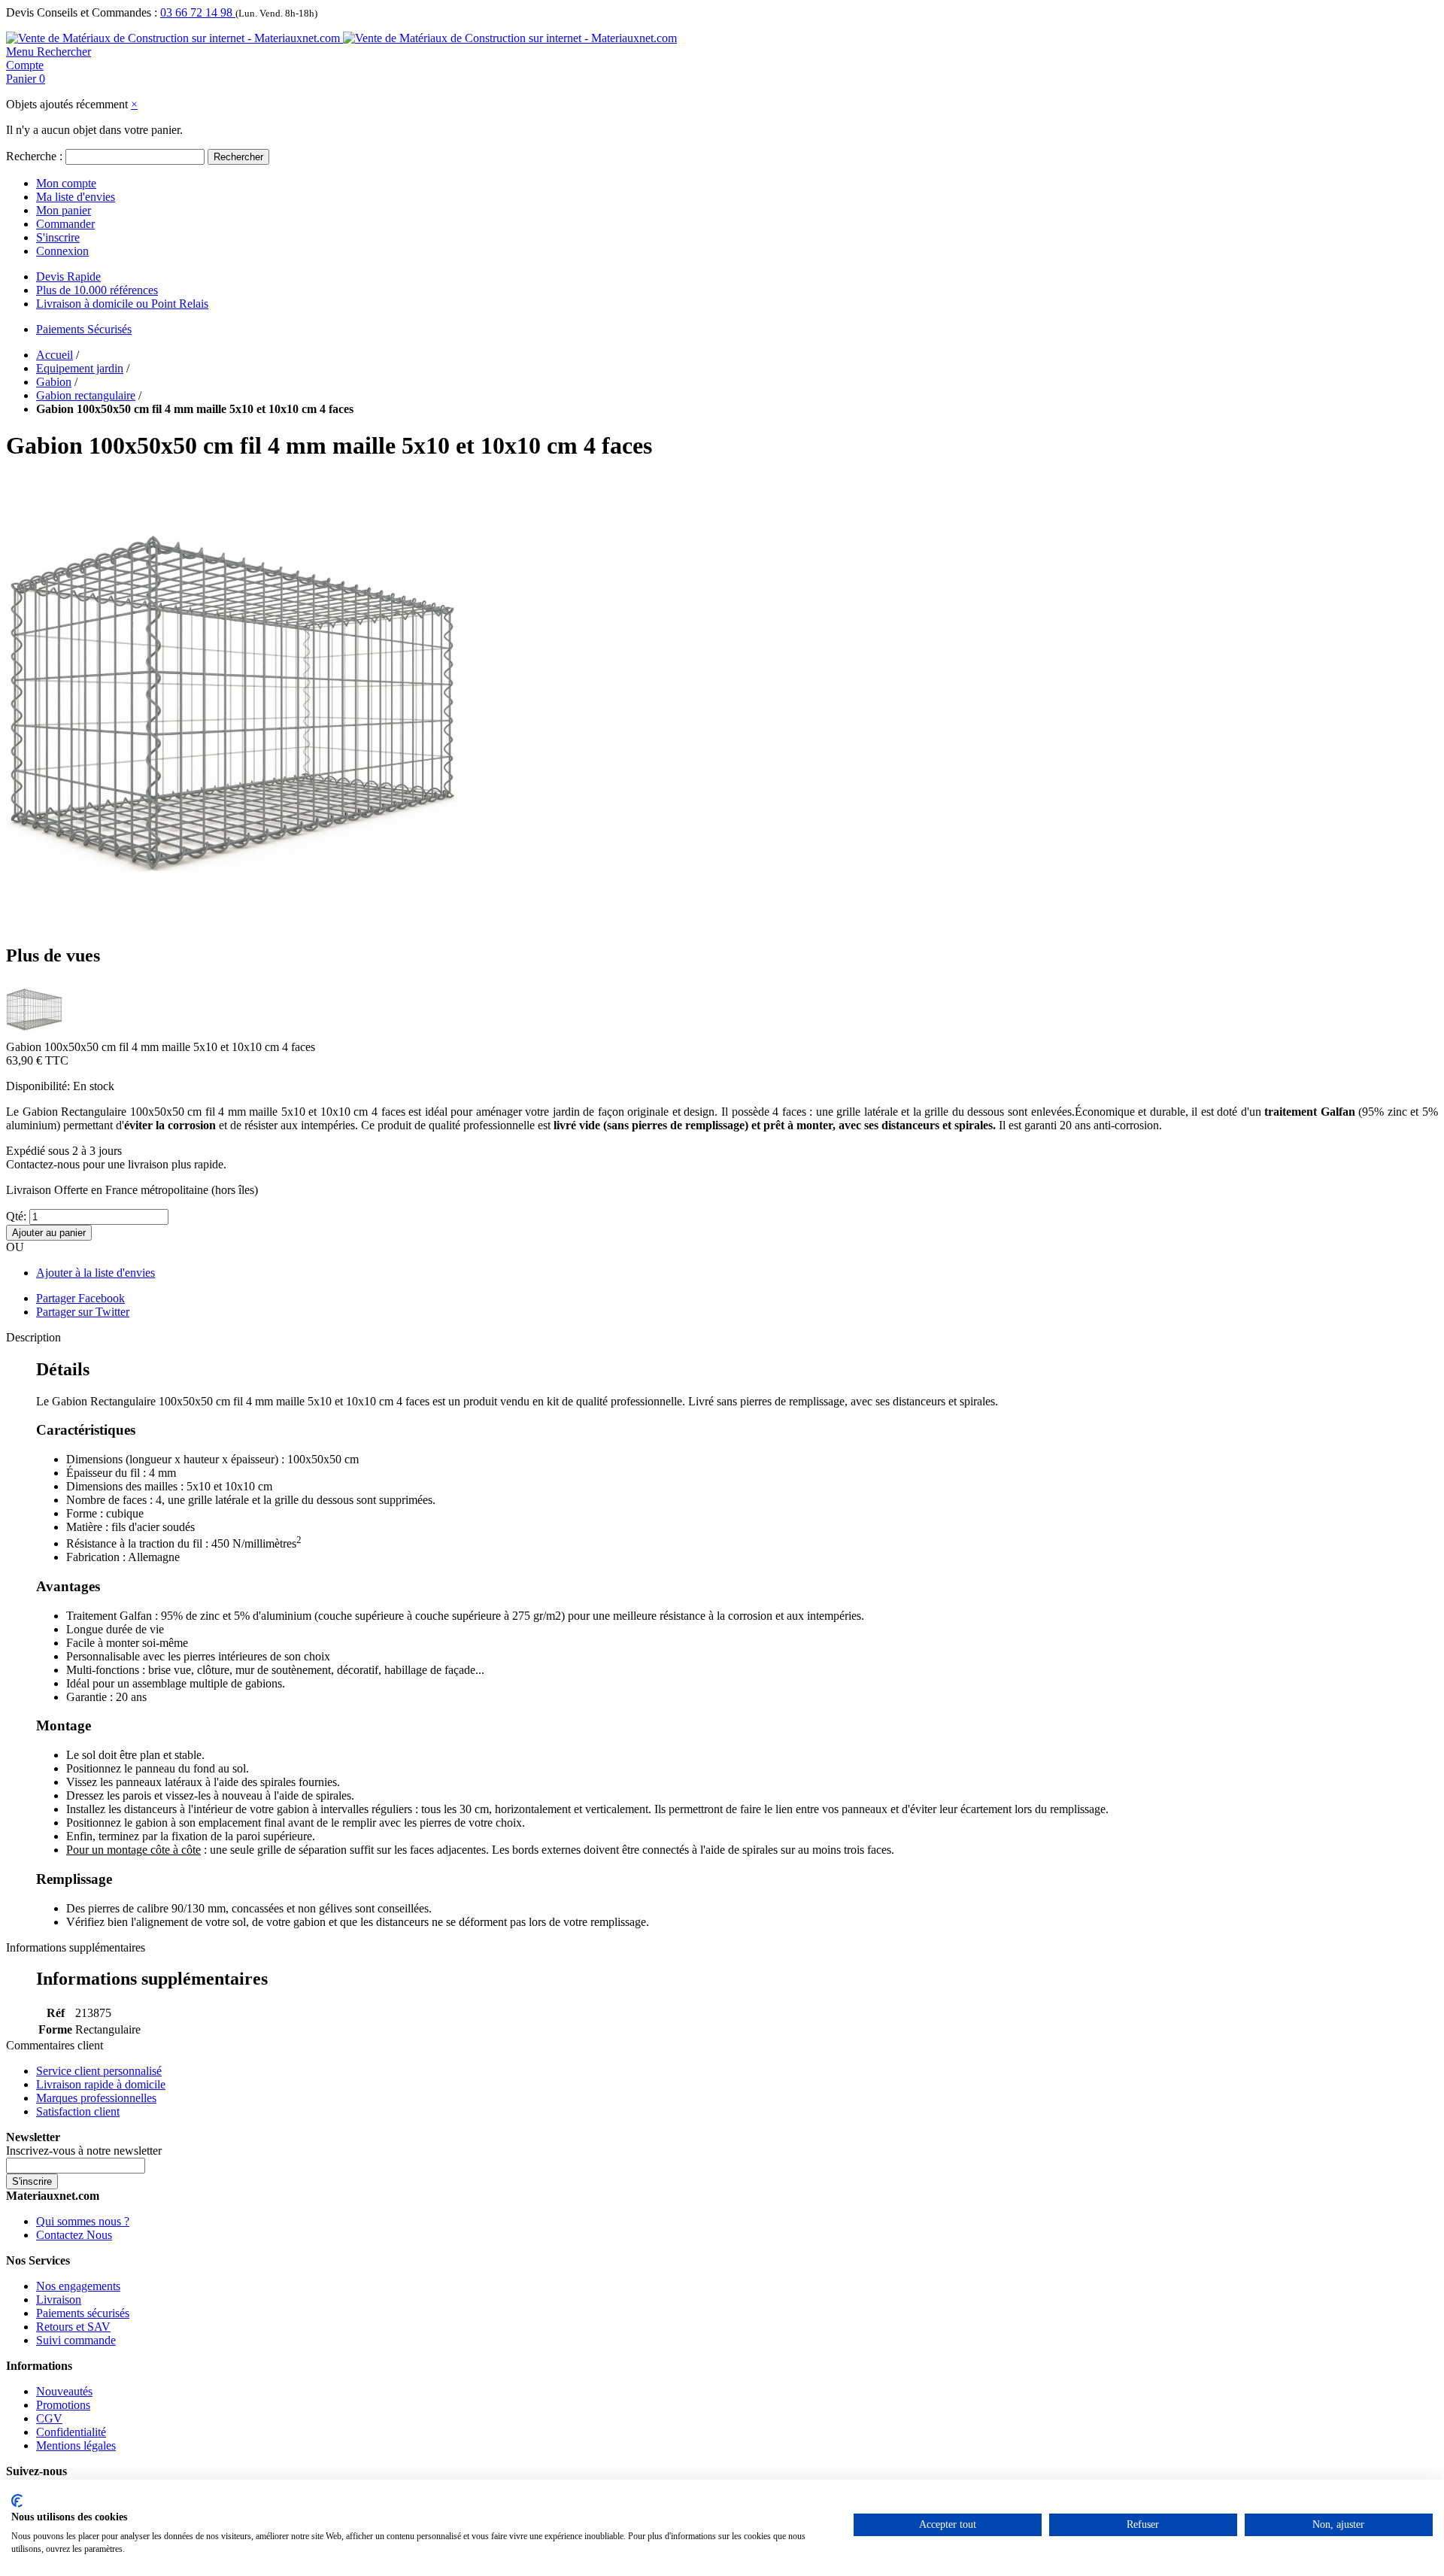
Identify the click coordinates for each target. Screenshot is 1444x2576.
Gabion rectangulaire (86, 395)
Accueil (55, 355)
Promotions (63, 2405)
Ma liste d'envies (76, 197)
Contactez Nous (74, 2235)
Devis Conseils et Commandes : (82, 12)
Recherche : (34, 156)
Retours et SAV (73, 2327)
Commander (65, 224)
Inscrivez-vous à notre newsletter (84, 2151)
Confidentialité (71, 2432)
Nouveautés (64, 2391)
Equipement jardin (80, 368)
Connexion (62, 251)
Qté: (16, 1216)
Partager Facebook (80, 1298)
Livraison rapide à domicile (101, 2084)
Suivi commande (76, 2340)
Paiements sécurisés (83, 2313)
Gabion (54, 382)
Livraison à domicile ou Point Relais (122, 304)
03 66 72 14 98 (198, 12)
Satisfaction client (78, 2111)
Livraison (59, 2300)
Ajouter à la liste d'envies (96, 1273)
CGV (49, 2418)
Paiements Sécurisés (84, 329)
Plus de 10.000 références (97, 290)
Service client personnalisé (99, 2071)
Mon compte (66, 183)
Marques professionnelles (96, 2098)
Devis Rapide (68, 276)
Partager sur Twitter (83, 1312)
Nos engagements (78, 2286)
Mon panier (64, 210)
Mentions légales (76, 2445)
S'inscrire (58, 237)
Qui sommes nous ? (83, 2221)
